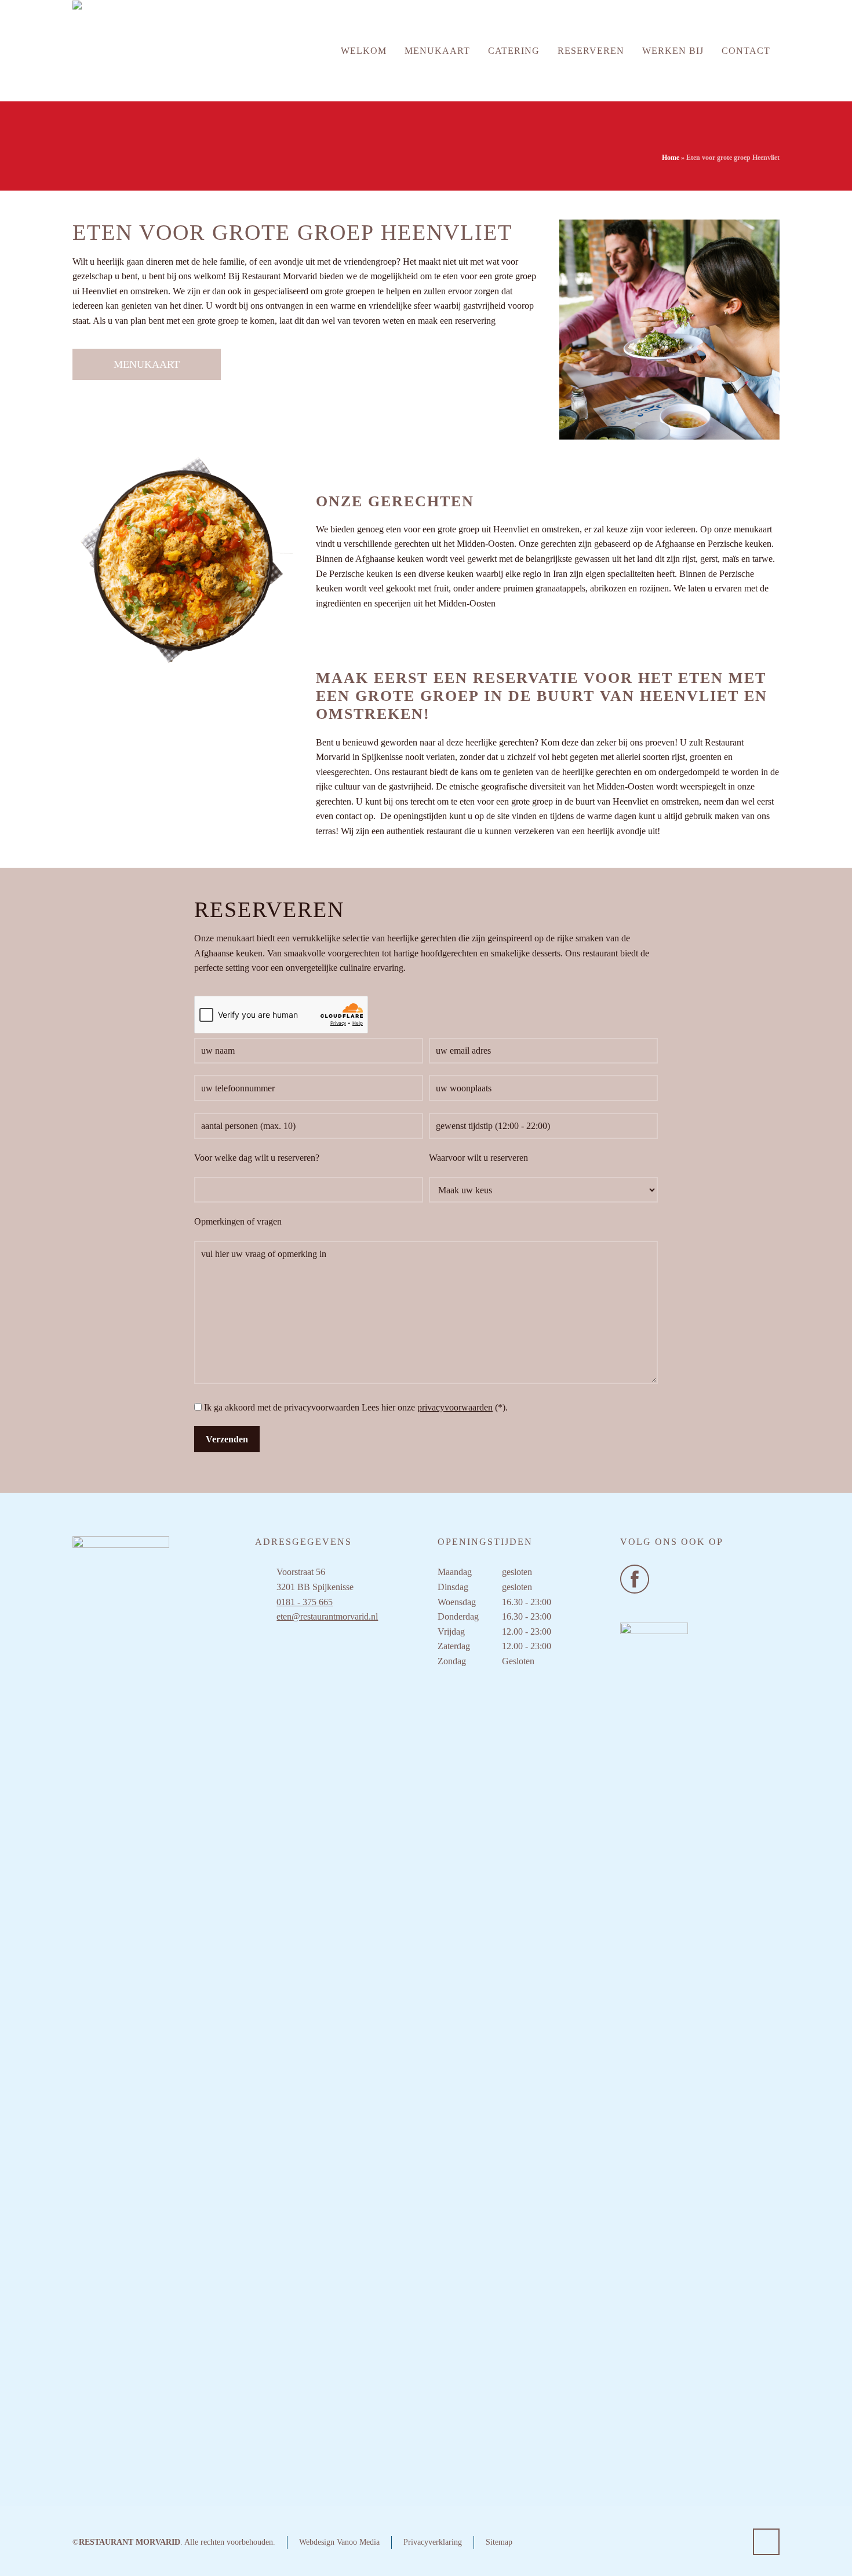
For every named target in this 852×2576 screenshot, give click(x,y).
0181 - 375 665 (305, 1602)
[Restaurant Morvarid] (125, 51)
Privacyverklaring (433, 2542)
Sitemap (499, 2542)
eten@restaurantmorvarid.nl (327, 1616)
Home (671, 158)
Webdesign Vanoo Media (339, 2542)
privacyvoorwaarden (455, 1407)
